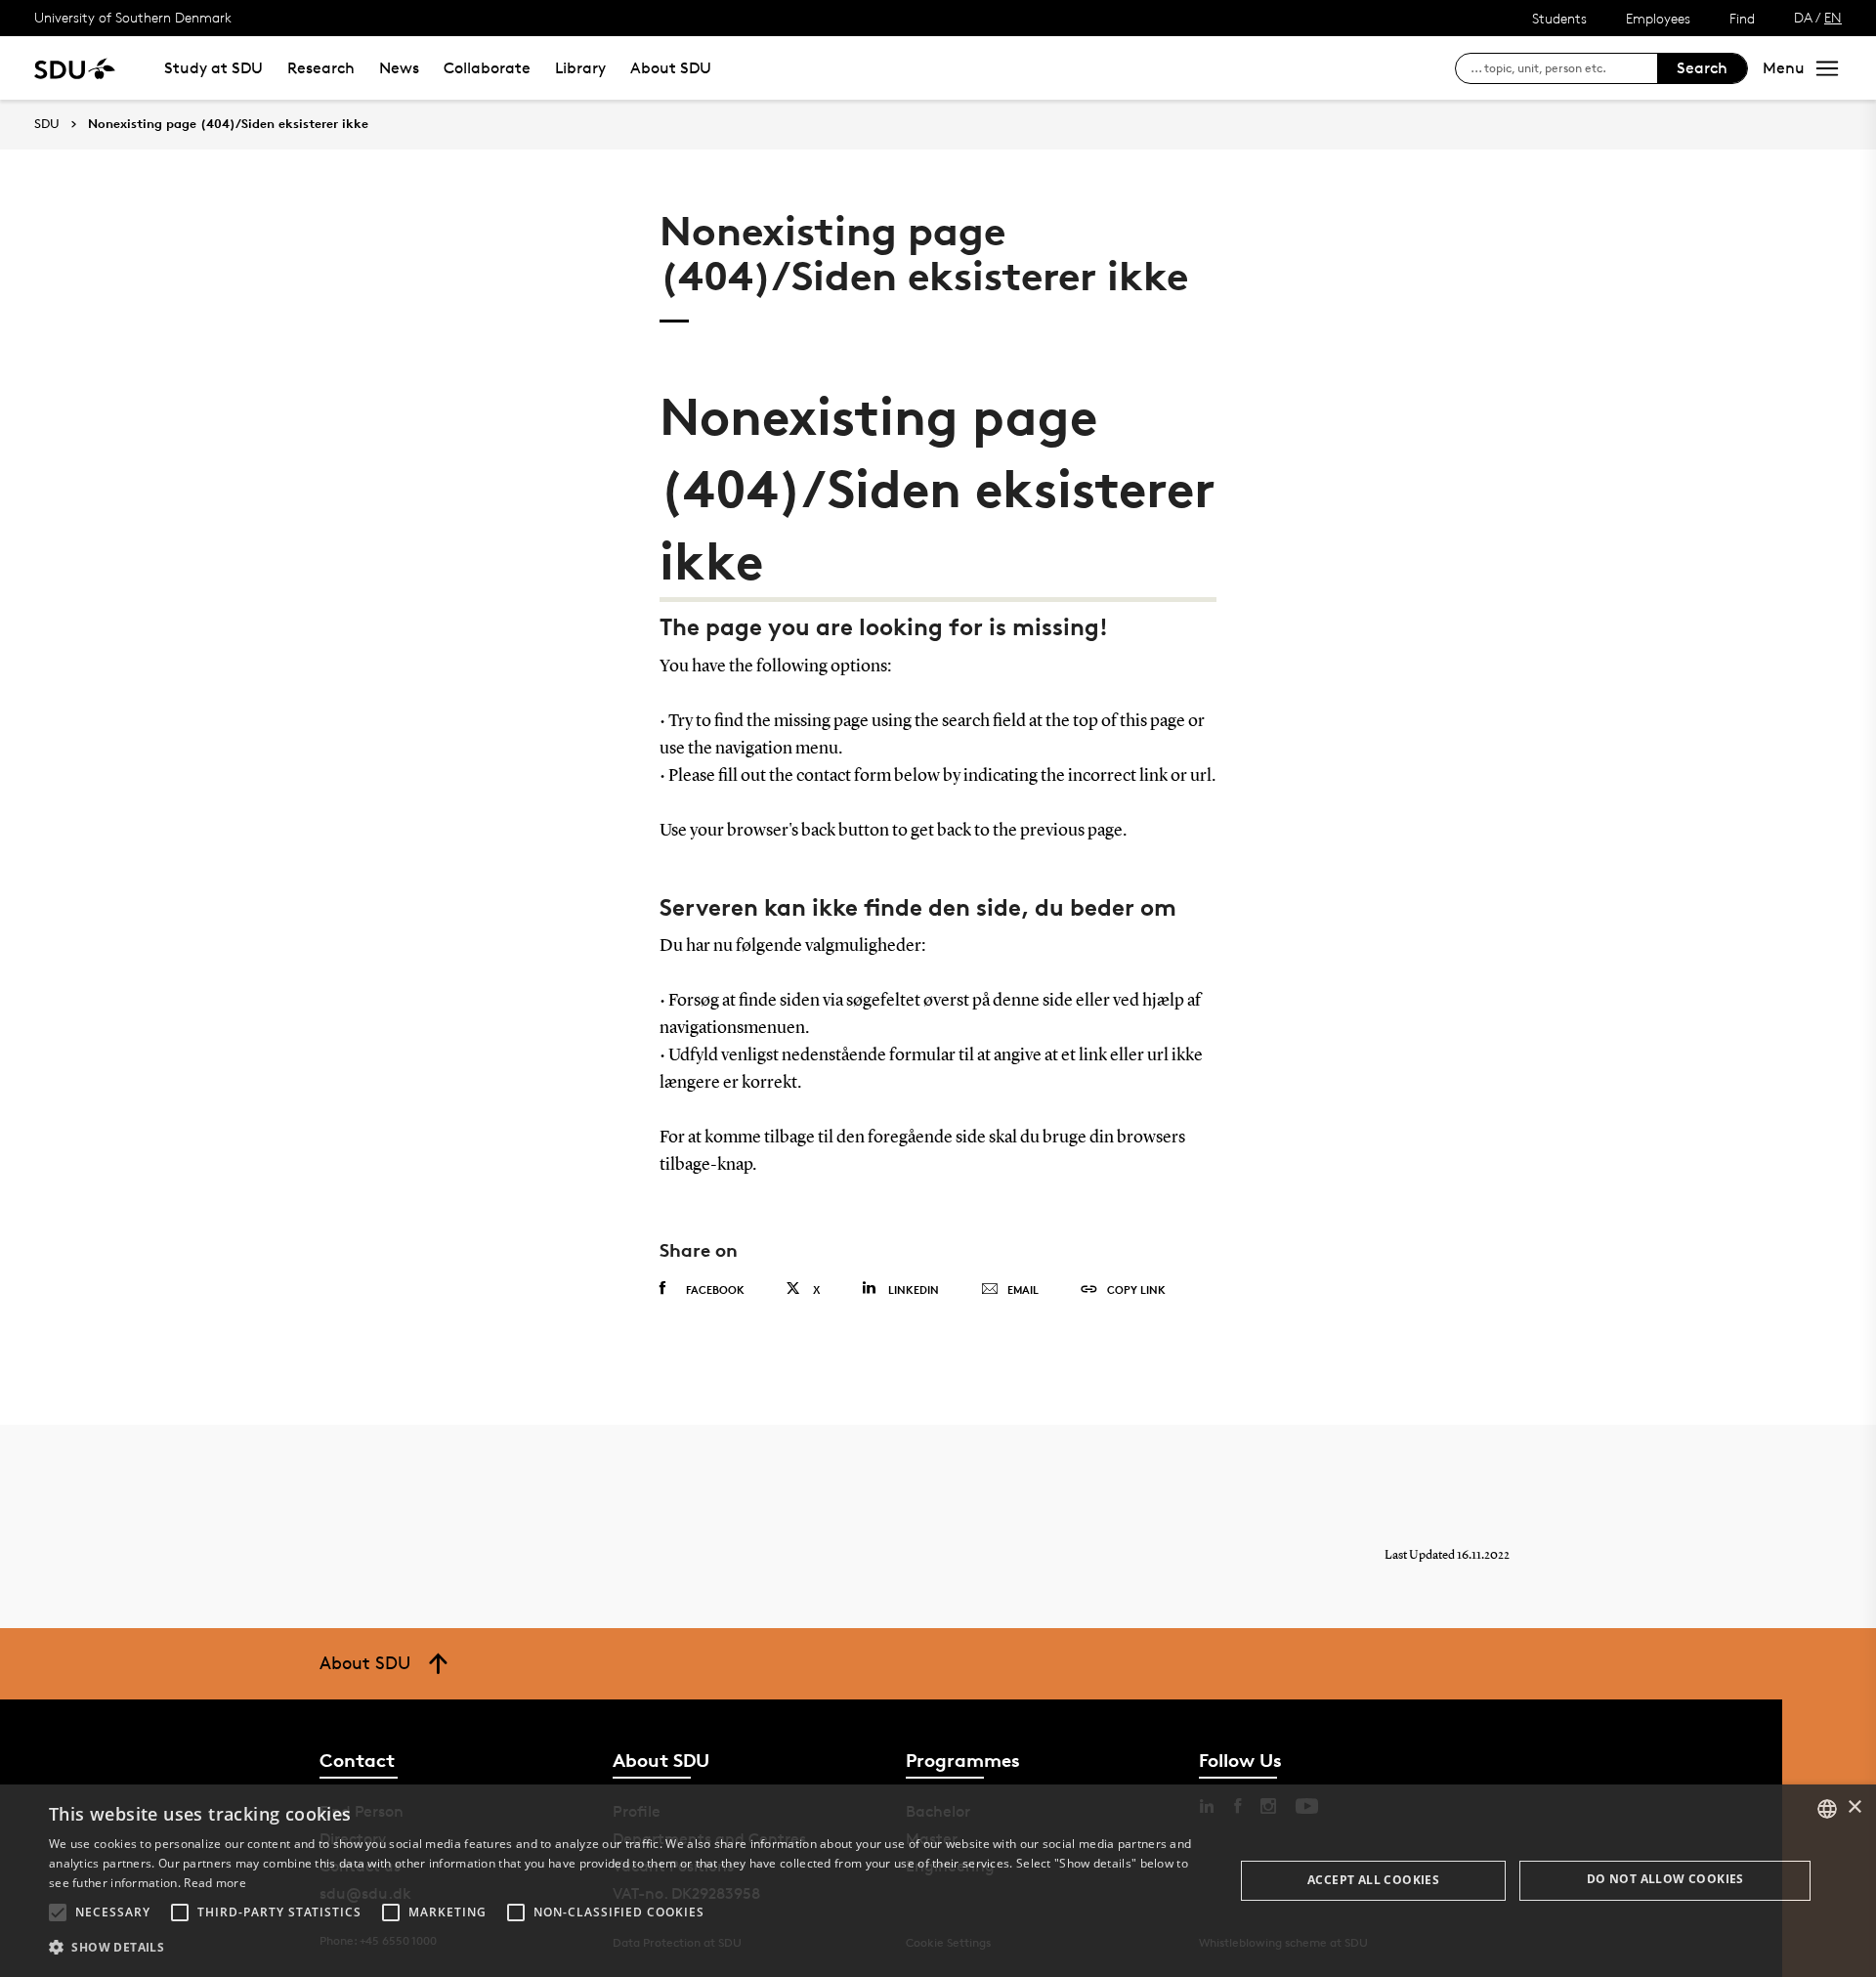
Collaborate (487, 68)
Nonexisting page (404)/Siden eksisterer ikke (228, 124)
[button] (58, 1913)
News (399, 68)
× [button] (1854, 1807)
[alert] (938, 1881)
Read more (215, 1883)
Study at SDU (213, 68)
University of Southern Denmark (133, 17)
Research (321, 68)
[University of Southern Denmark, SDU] (75, 68)
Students (1559, 18)
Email (1023, 1289)
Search (1702, 68)
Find (1742, 18)
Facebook (715, 1289)
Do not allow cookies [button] (1665, 1879)
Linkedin (914, 1289)
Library (580, 68)
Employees (1658, 18)
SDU (47, 124)
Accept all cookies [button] (1373, 1880)
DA (1803, 17)
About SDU (671, 68)
